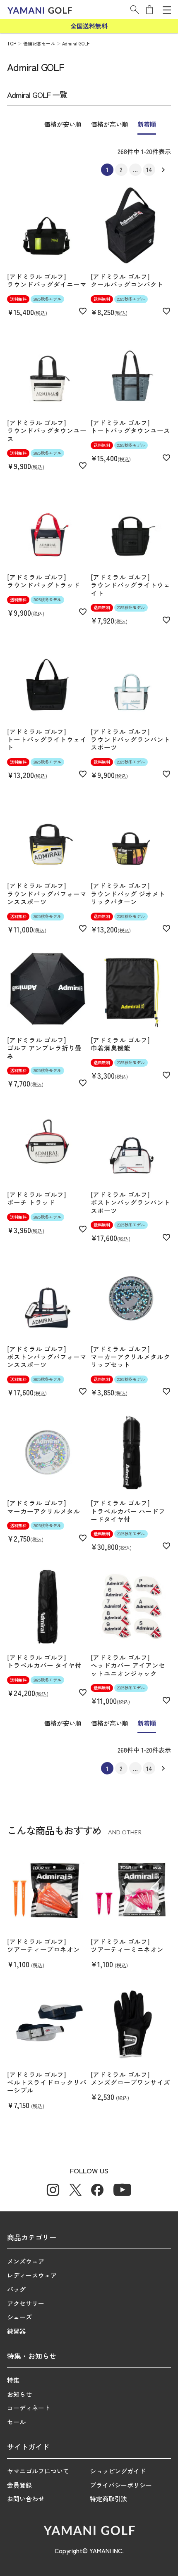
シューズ (19, 2317)
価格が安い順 (63, 124)
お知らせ (19, 2394)
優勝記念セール (39, 43)
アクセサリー (26, 2303)
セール (16, 2422)
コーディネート (29, 2408)
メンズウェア (26, 2261)
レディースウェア (32, 2275)
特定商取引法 (108, 2499)
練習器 (16, 2331)
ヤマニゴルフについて (38, 2471)
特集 (13, 2380)
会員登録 (19, 2485)
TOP (12, 43)
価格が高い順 (110, 124)
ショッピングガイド (118, 2471)
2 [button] (121, 170)
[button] (135, 9)
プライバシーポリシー (121, 2485)
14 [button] (149, 170)
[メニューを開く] (167, 10)
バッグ (16, 2289)
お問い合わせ (26, 2499)
